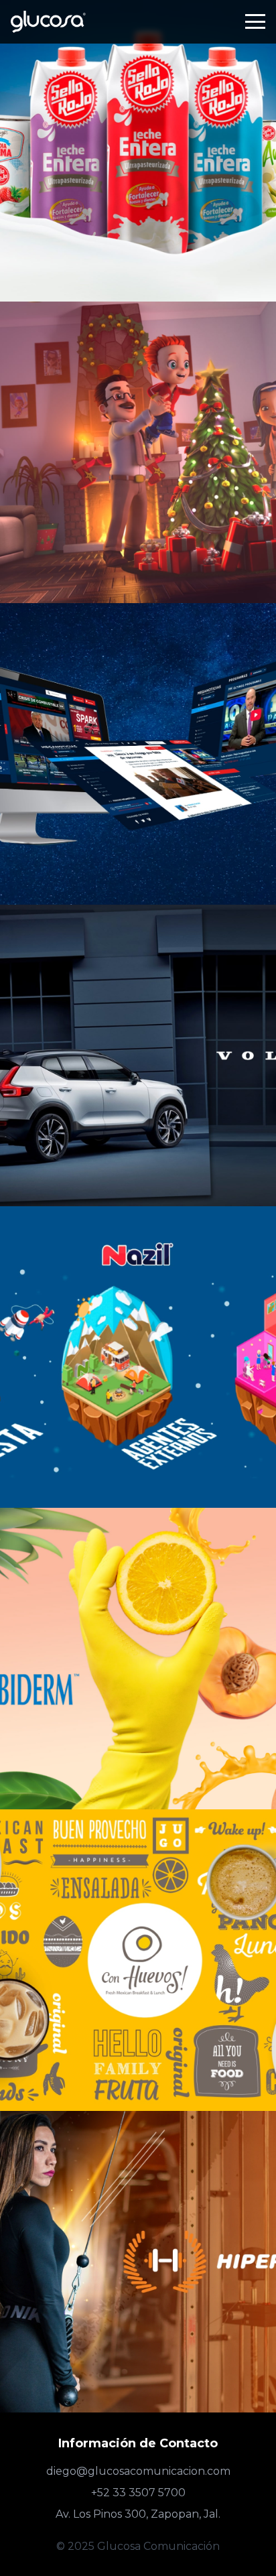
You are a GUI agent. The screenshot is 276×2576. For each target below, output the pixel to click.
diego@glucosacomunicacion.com (138, 2471)
